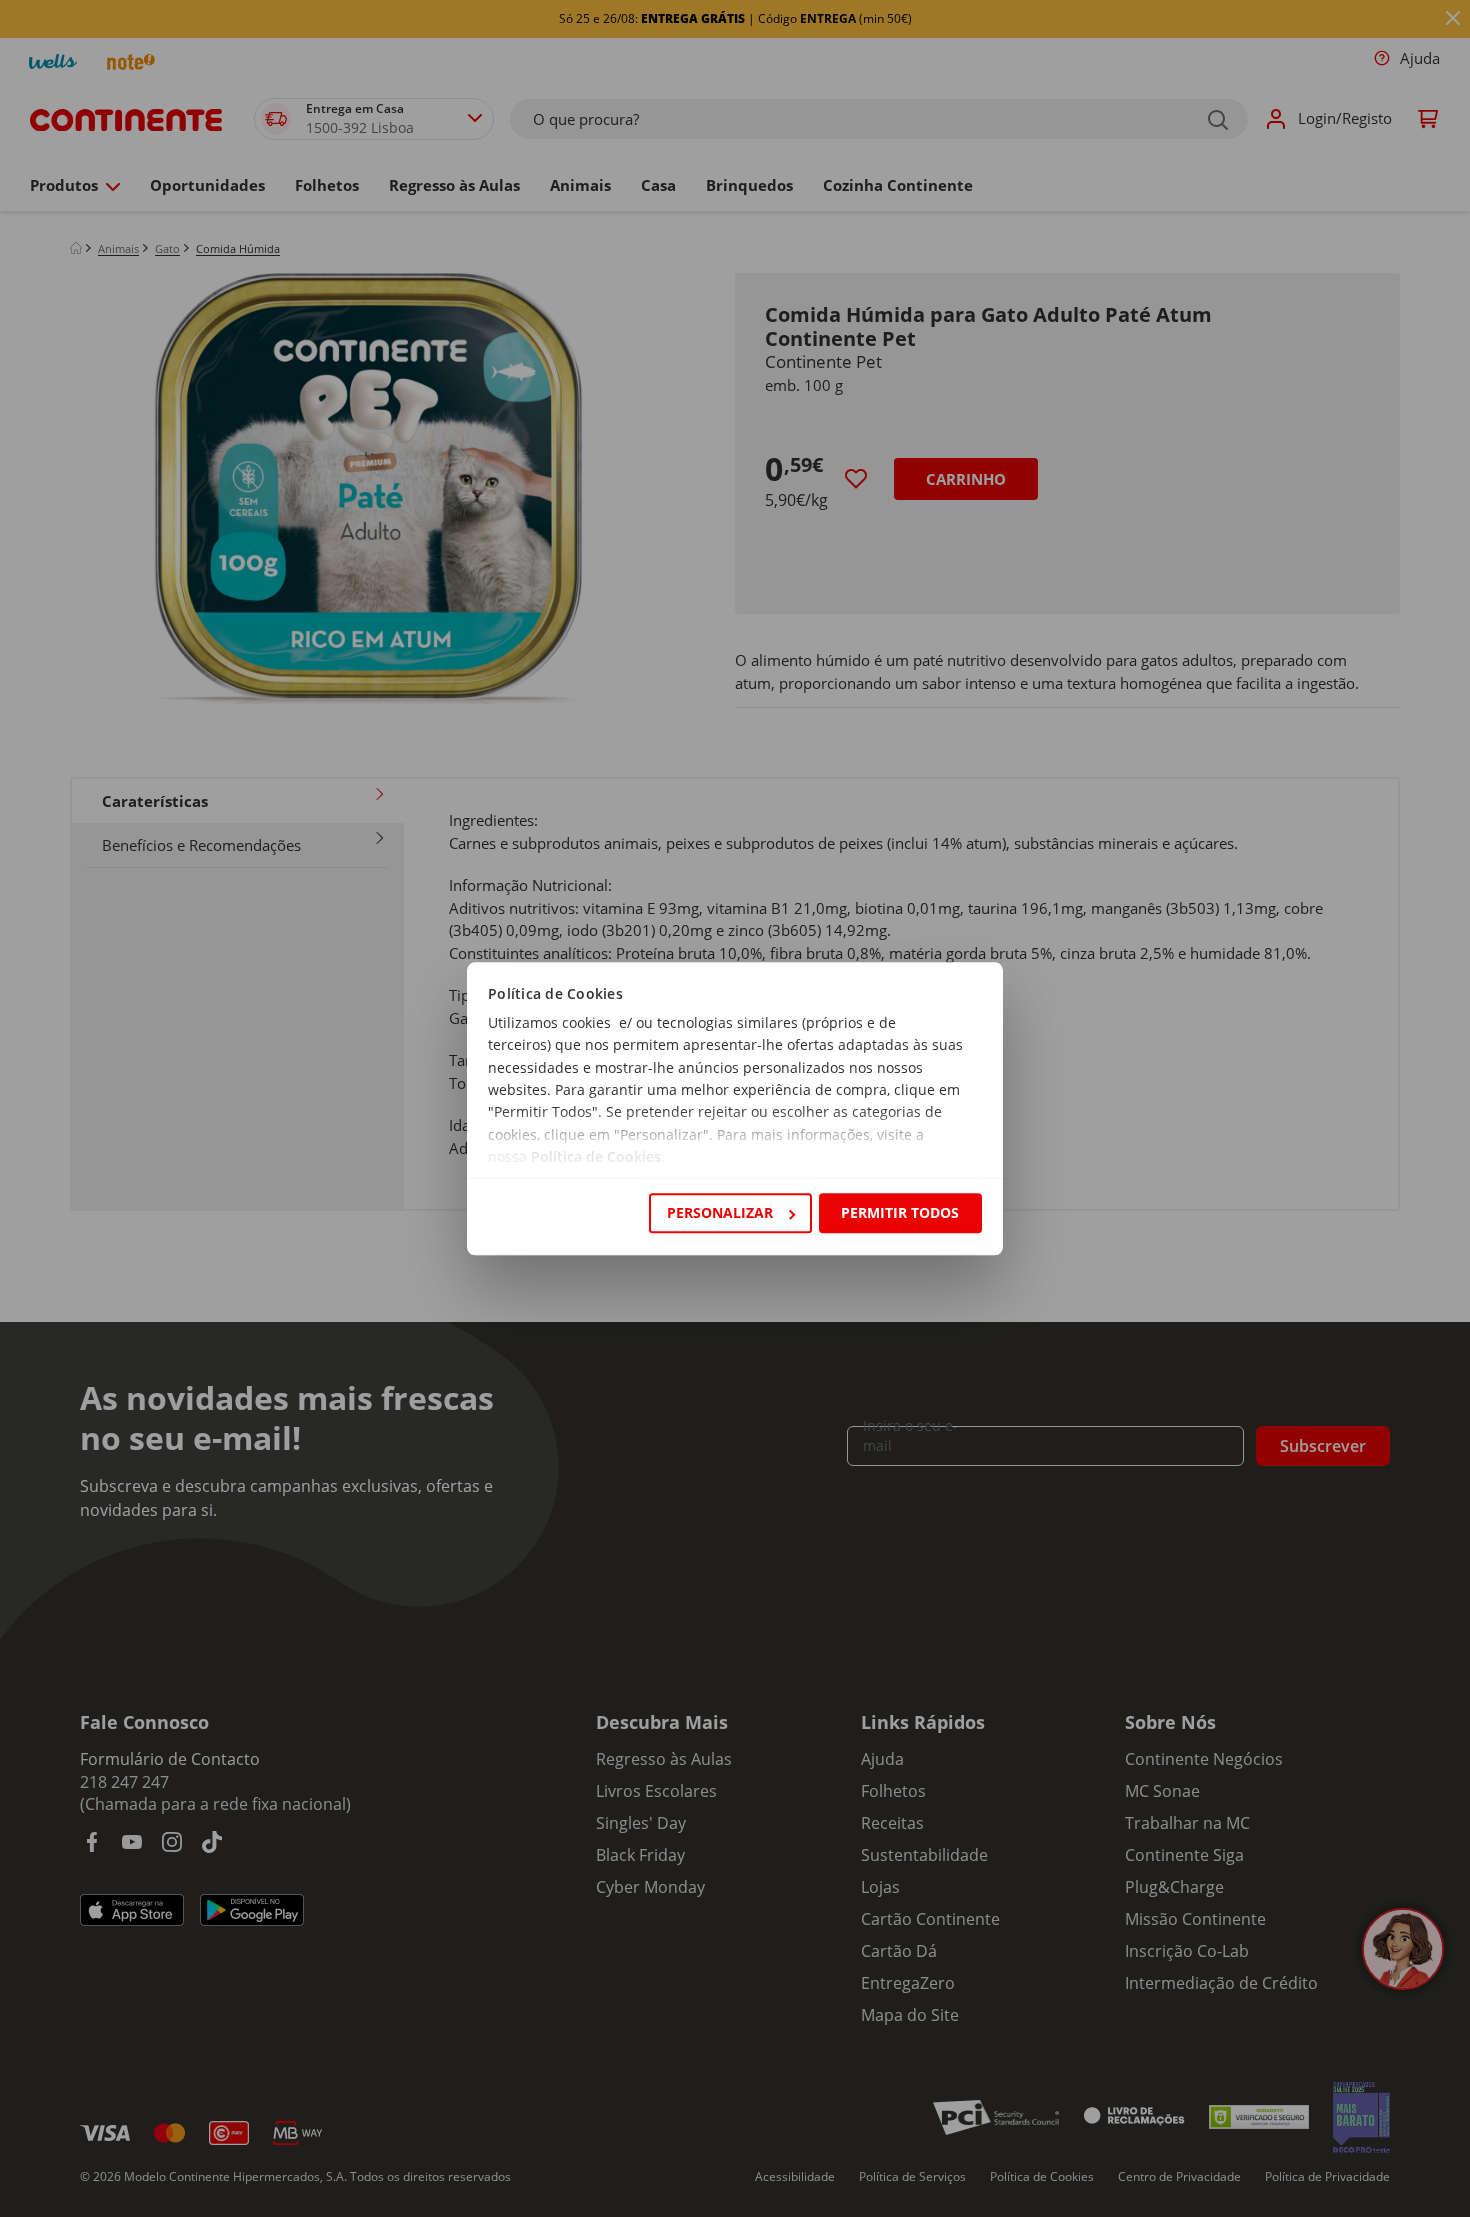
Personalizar (720, 1212)
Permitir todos (900, 1212)
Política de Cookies (596, 1157)
